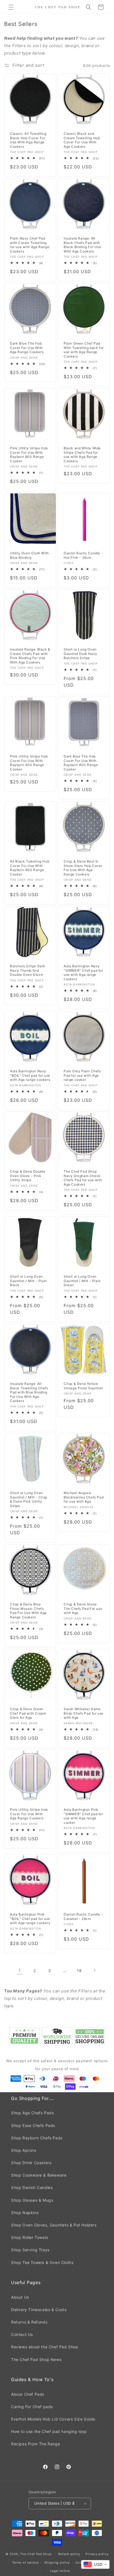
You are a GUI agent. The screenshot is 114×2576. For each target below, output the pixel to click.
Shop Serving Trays (30, 2250)
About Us (20, 2297)
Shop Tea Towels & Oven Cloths (42, 2262)
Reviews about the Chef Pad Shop (45, 2347)
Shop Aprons (24, 2150)
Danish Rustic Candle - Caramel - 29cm (83, 1916)
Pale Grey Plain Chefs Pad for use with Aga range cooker (82, 1075)
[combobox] (95, 2564)
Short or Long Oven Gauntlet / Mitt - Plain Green (82, 1281)
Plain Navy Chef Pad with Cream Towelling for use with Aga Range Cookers (30, 245)
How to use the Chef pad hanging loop (49, 2431)
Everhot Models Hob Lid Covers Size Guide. (54, 2419)
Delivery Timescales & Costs (39, 2310)
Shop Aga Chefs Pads (32, 2113)
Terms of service (25, 2562)
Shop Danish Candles (32, 2187)
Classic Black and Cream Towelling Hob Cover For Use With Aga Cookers (82, 140)
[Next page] (94, 1970)
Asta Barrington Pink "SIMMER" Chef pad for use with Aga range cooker (83, 1816)
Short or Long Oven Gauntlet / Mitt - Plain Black (28, 1281)
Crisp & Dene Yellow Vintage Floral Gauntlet (83, 1386)
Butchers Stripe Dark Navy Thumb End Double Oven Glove (28, 970)
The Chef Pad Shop (36, 2554)
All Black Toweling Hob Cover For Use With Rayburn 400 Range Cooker (30, 868)
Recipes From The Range (36, 2444)
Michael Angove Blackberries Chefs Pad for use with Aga (84, 1497)
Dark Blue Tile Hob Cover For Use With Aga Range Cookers (27, 348)
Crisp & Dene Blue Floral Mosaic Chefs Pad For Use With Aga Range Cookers (28, 1611)
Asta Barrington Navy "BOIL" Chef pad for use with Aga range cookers (30, 1075)
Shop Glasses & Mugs (32, 2200)
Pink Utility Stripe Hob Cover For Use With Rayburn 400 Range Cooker (29, 763)
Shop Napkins (25, 2213)
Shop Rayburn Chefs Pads (37, 2138)
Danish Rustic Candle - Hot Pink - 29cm (83, 555)
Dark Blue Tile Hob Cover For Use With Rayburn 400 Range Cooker (81, 763)
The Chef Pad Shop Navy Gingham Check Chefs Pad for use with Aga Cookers (83, 1178)
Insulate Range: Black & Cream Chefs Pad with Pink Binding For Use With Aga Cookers (30, 656)
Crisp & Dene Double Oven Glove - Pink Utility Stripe (28, 1176)
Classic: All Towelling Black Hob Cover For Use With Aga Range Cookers (28, 140)
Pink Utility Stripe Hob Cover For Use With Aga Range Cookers (29, 1814)
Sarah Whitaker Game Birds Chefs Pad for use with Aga (84, 1713)
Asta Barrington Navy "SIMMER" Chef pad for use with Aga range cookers (83, 973)
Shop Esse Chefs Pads (33, 2125)
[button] (11, 7)
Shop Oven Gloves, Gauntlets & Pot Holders (54, 2225)
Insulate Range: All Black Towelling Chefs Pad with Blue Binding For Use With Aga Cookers (29, 1392)
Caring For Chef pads (32, 2407)
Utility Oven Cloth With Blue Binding (29, 555)
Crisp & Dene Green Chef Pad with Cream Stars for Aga (28, 1713)
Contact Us (22, 2334)
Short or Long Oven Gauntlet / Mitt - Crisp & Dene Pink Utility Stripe (29, 1499)
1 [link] (20, 1971)
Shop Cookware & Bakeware (39, 2175)
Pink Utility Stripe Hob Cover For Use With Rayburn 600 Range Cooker (29, 455)
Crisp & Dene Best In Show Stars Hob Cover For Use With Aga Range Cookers (83, 868)
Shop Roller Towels (30, 2237)
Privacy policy (97, 2554)
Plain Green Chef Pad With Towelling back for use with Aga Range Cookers (84, 350)
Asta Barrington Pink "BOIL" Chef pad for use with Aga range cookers (30, 1919)
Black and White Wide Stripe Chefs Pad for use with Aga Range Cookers (82, 455)
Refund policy (69, 2554)
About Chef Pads (28, 2394)
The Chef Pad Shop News (36, 2359)
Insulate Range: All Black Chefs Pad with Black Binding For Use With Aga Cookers (82, 245)
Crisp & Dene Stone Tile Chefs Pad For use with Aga (83, 1608)
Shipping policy (57, 2562)
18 (79, 1971)
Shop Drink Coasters (31, 2163)
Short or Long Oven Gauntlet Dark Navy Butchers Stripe (81, 654)
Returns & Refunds (29, 2322)
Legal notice (60, 2571)
